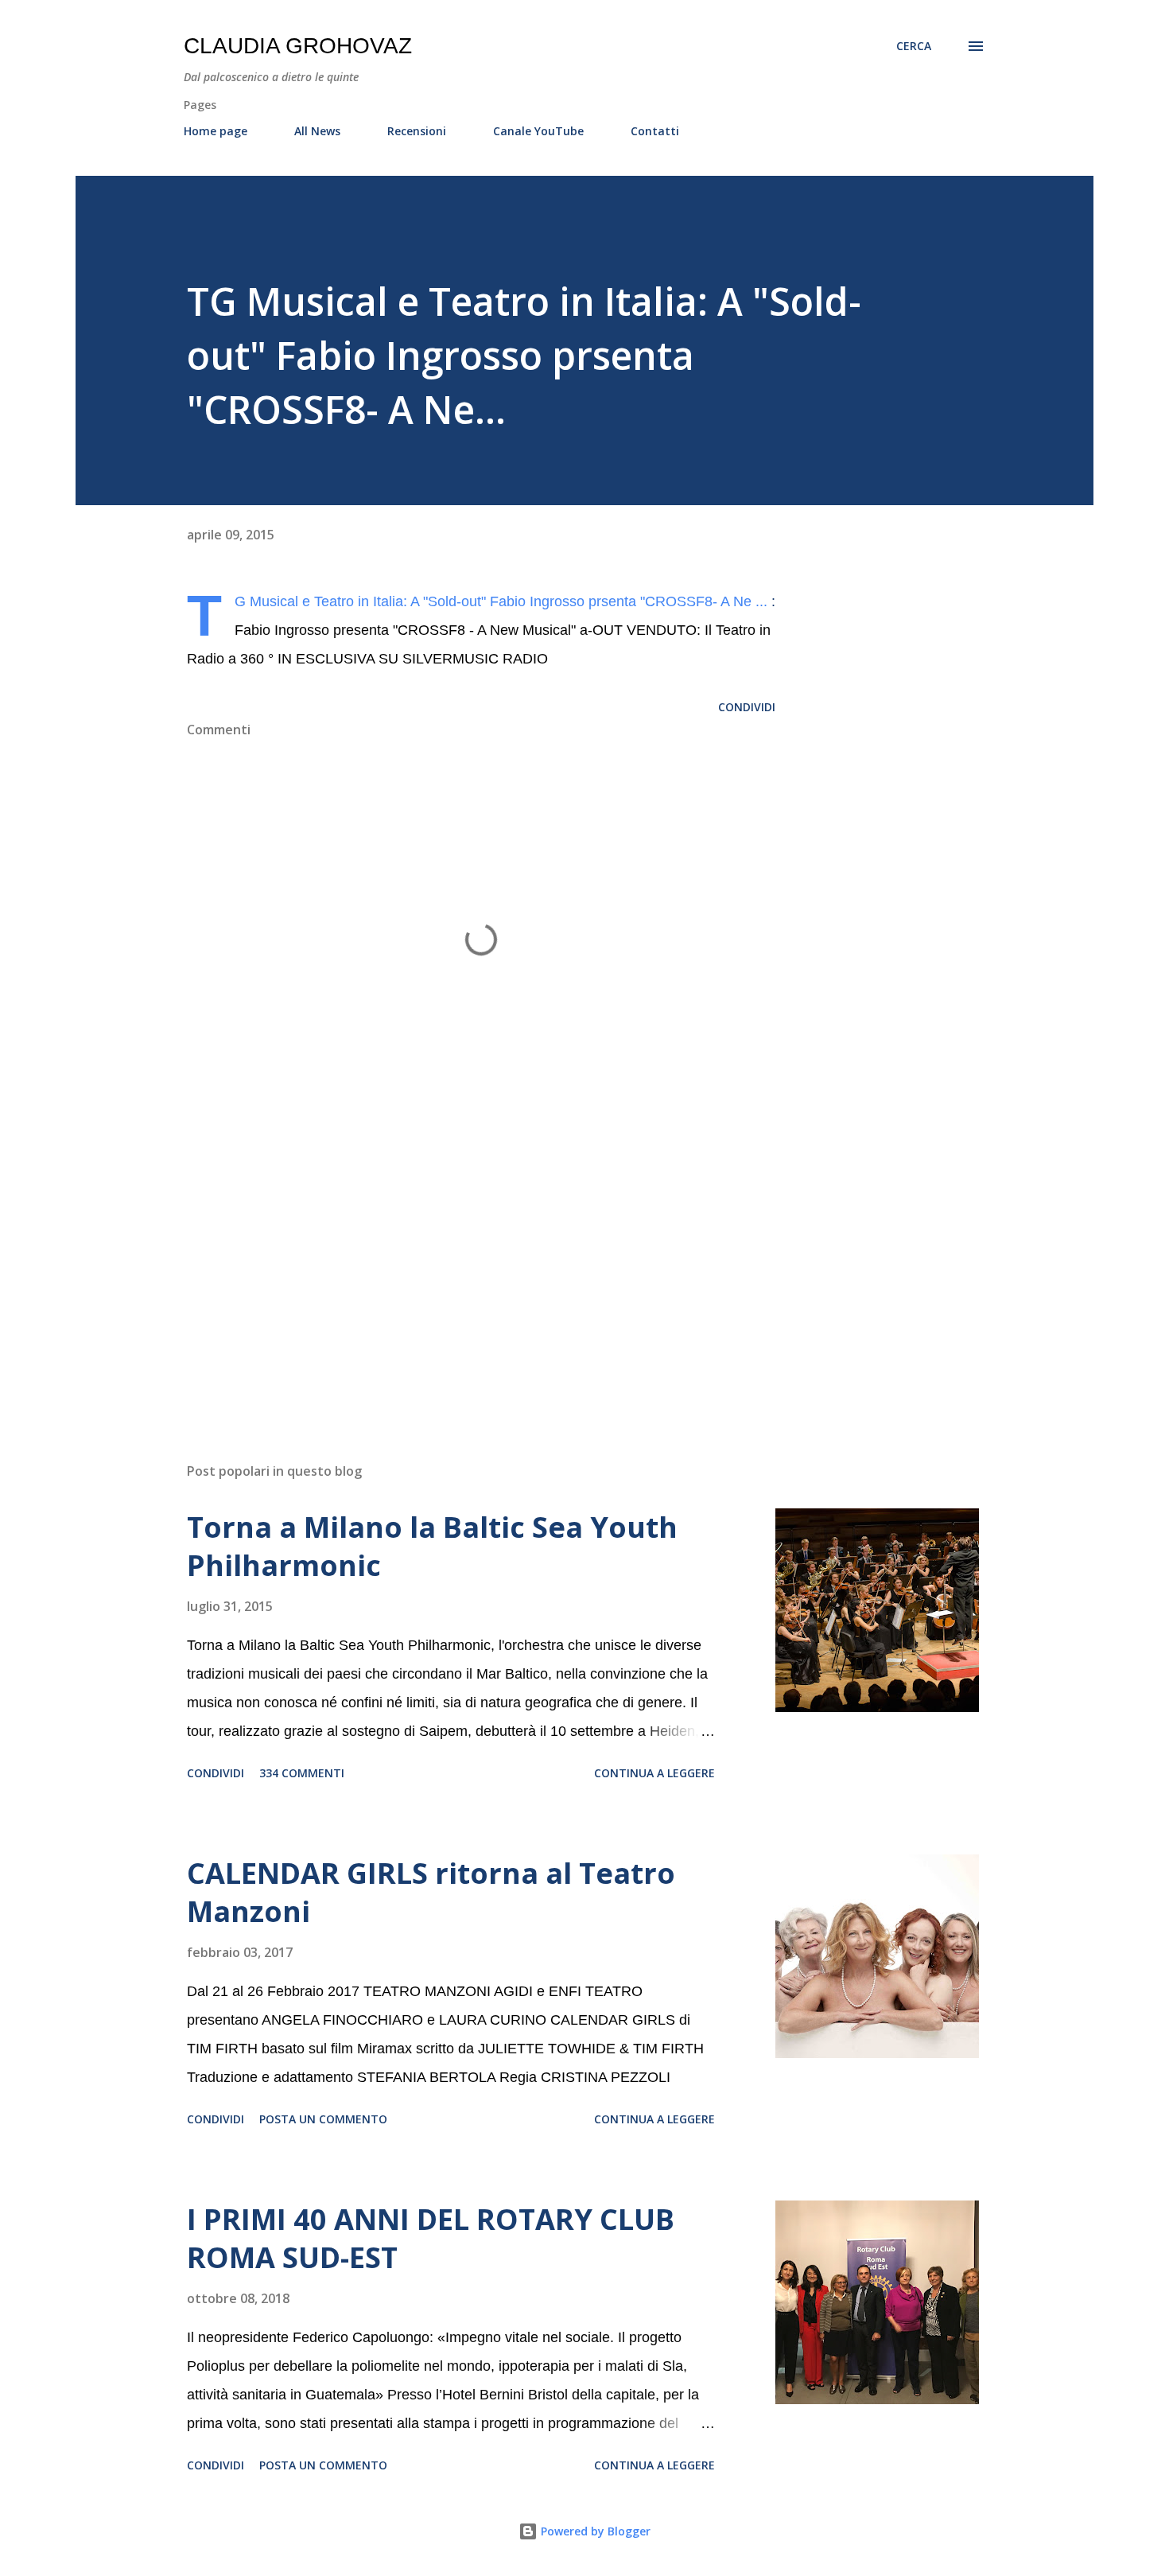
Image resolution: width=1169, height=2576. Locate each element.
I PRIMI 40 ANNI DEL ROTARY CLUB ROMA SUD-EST (431, 2238)
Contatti (655, 131)
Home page (216, 131)
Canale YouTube (538, 131)
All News (317, 131)
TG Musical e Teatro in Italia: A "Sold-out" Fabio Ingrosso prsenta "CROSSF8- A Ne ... (501, 601)
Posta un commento (323, 2119)
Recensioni (417, 131)
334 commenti (302, 1773)
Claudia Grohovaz (298, 46)
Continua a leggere (654, 1773)
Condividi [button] (747, 707)
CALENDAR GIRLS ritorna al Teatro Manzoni (431, 1892)
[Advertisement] (456, 1264)
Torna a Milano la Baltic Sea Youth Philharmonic (432, 1546)
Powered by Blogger (594, 2531)
